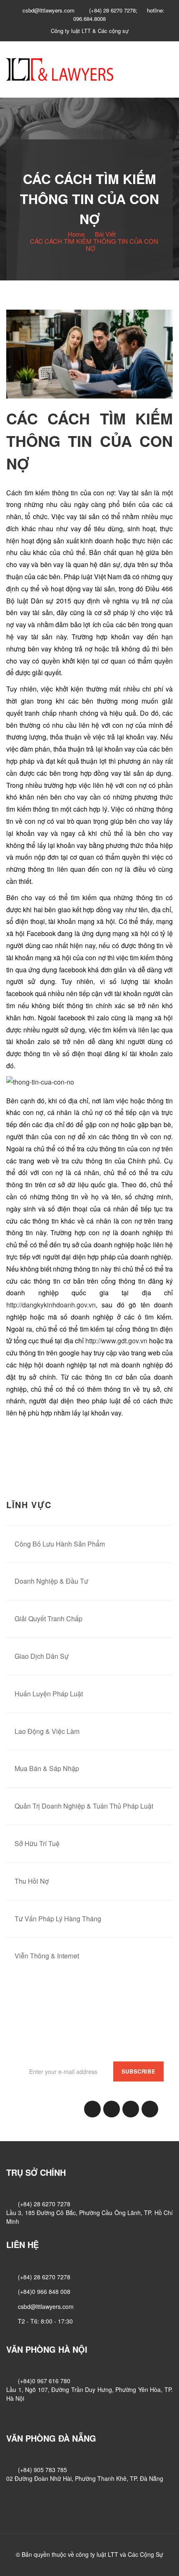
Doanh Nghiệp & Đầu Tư (51, 1581)
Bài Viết (105, 234)
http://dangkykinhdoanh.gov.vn (51, 1305)
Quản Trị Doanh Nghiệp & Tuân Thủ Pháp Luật (84, 1806)
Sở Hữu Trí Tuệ (37, 1843)
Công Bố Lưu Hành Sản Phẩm (60, 1544)
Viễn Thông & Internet (47, 1956)
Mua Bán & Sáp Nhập (47, 1768)
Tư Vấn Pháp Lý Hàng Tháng (58, 1919)
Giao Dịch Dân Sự (42, 1656)
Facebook (92, 2109)
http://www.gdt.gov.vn (116, 1341)
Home (76, 234)
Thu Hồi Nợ (32, 1881)
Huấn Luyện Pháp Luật (49, 1694)
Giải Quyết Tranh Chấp (48, 1619)
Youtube (150, 2109)
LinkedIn (112, 2109)
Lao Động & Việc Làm (47, 1731)
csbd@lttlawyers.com (46, 2306)
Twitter (131, 2109)
